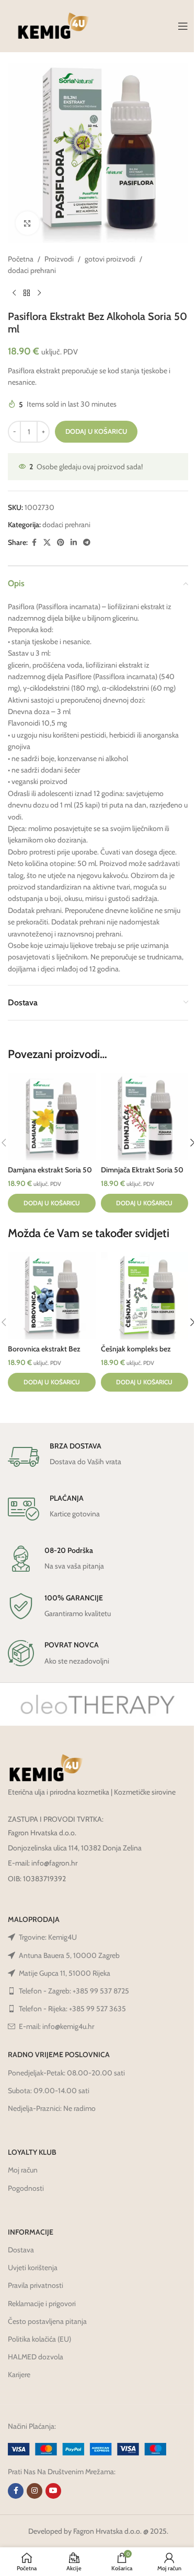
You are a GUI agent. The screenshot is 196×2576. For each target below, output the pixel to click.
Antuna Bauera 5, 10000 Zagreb (69, 1955)
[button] (52, 1203)
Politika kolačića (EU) (39, 2339)
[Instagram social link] (34, 2491)
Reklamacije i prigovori (42, 2304)
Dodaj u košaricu (96, 431)
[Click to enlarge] (27, 223)
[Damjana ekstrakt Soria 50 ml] (52, 1117)
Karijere (19, 2375)
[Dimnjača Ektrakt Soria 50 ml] (145, 1117)
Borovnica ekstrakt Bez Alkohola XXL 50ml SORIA (51, 1354)
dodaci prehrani (32, 270)
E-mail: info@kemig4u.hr (56, 2026)
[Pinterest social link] (61, 543)
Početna (21, 259)
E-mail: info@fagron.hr (43, 1863)
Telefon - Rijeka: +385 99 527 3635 (72, 2009)
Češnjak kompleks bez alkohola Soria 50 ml (136, 1354)
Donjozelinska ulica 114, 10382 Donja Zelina (75, 1848)
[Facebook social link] (34, 543)
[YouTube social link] (53, 2491)
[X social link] (47, 543)
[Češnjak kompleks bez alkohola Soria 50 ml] (145, 1296)
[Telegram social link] (87, 543)
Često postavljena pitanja (47, 2321)
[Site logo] (54, 25)
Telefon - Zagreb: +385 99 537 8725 (74, 1991)
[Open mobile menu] (183, 26)
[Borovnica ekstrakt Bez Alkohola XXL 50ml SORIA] (52, 1296)
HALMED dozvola (36, 2357)
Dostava (21, 2250)
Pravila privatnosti (36, 2285)
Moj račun (23, 2170)
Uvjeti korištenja (33, 2268)
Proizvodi (59, 259)
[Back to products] (27, 293)
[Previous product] (14, 293)
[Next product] (39, 293)
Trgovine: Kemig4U (48, 1937)
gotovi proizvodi (110, 259)
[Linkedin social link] (74, 543)
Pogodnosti (26, 2188)
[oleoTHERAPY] (98, 1704)
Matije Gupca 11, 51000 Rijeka (65, 1973)
